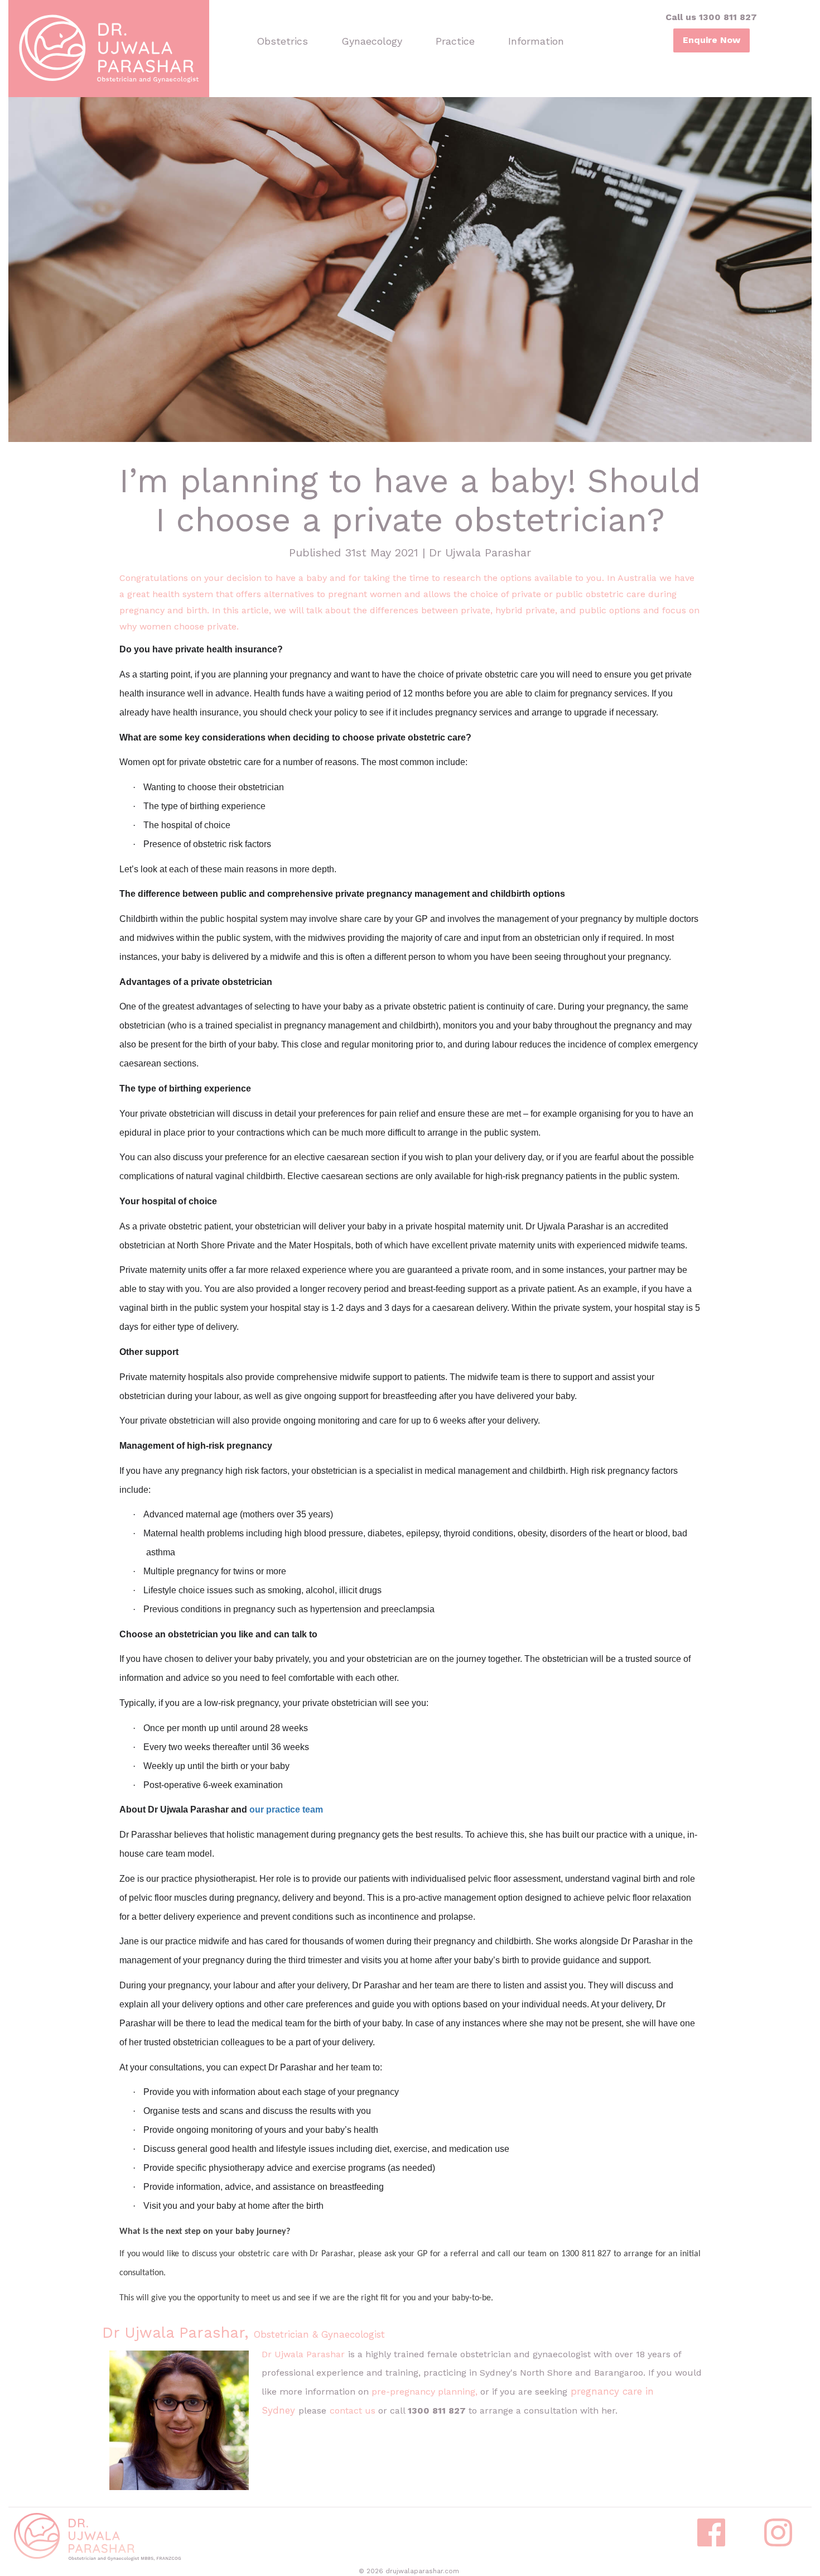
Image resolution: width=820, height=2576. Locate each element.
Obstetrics (282, 41)
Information (536, 41)
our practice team (286, 1810)
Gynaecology (372, 41)
